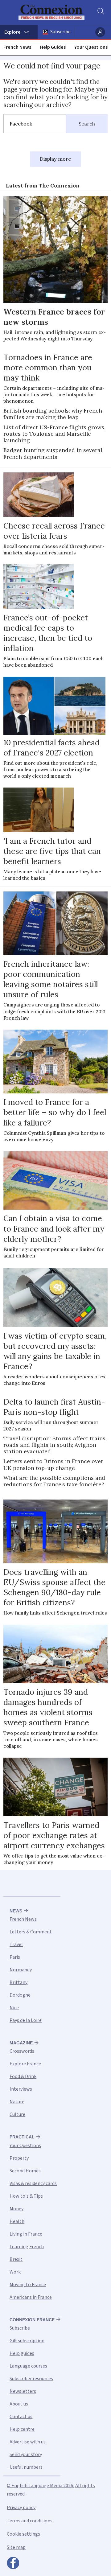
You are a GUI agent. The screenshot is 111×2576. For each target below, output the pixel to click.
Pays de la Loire (26, 2020)
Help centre (22, 2429)
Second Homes (25, 2171)
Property (19, 2158)
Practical (22, 2137)
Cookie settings (23, 2534)
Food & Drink (23, 2076)
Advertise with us (28, 2442)
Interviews (21, 2089)
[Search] (100, 12)
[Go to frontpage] (51, 12)
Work (15, 2272)
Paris (15, 1957)
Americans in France (31, 2297)
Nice (14, 2008)
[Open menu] (19, 32)
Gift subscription (27, 2341)
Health (17, 2221)
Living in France (26, 2234)
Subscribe (60, 32)
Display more (55, 159)
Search (87, 124)
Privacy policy (21, 2508)
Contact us (21, 2417)
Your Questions (91, 47)
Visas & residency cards (33, 2183)
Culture (17, 2114)
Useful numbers (26, 2467)
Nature (17, 2102)
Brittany (18, 1982)
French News (17, 47)
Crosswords (22, 2051)
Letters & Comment (31, 1932)
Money (16, 2209)
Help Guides (53, 47)
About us (19, 2404)
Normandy (21, 1970)
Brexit (16, 2259)
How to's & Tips (26, 2196)
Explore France (25, 2064)
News (16, 1911)
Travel (16, 1944)
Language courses (28, 2366)
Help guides (22, 2353)
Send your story (26, 2455)
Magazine (21, 2043)
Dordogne (20, 1995)
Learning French (27, 2247)
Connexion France (32, 2320)
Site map (16, 2547)
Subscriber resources (31, 2379)
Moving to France (28, 2285)
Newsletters (23, 2391)
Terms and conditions (30, 2521)
